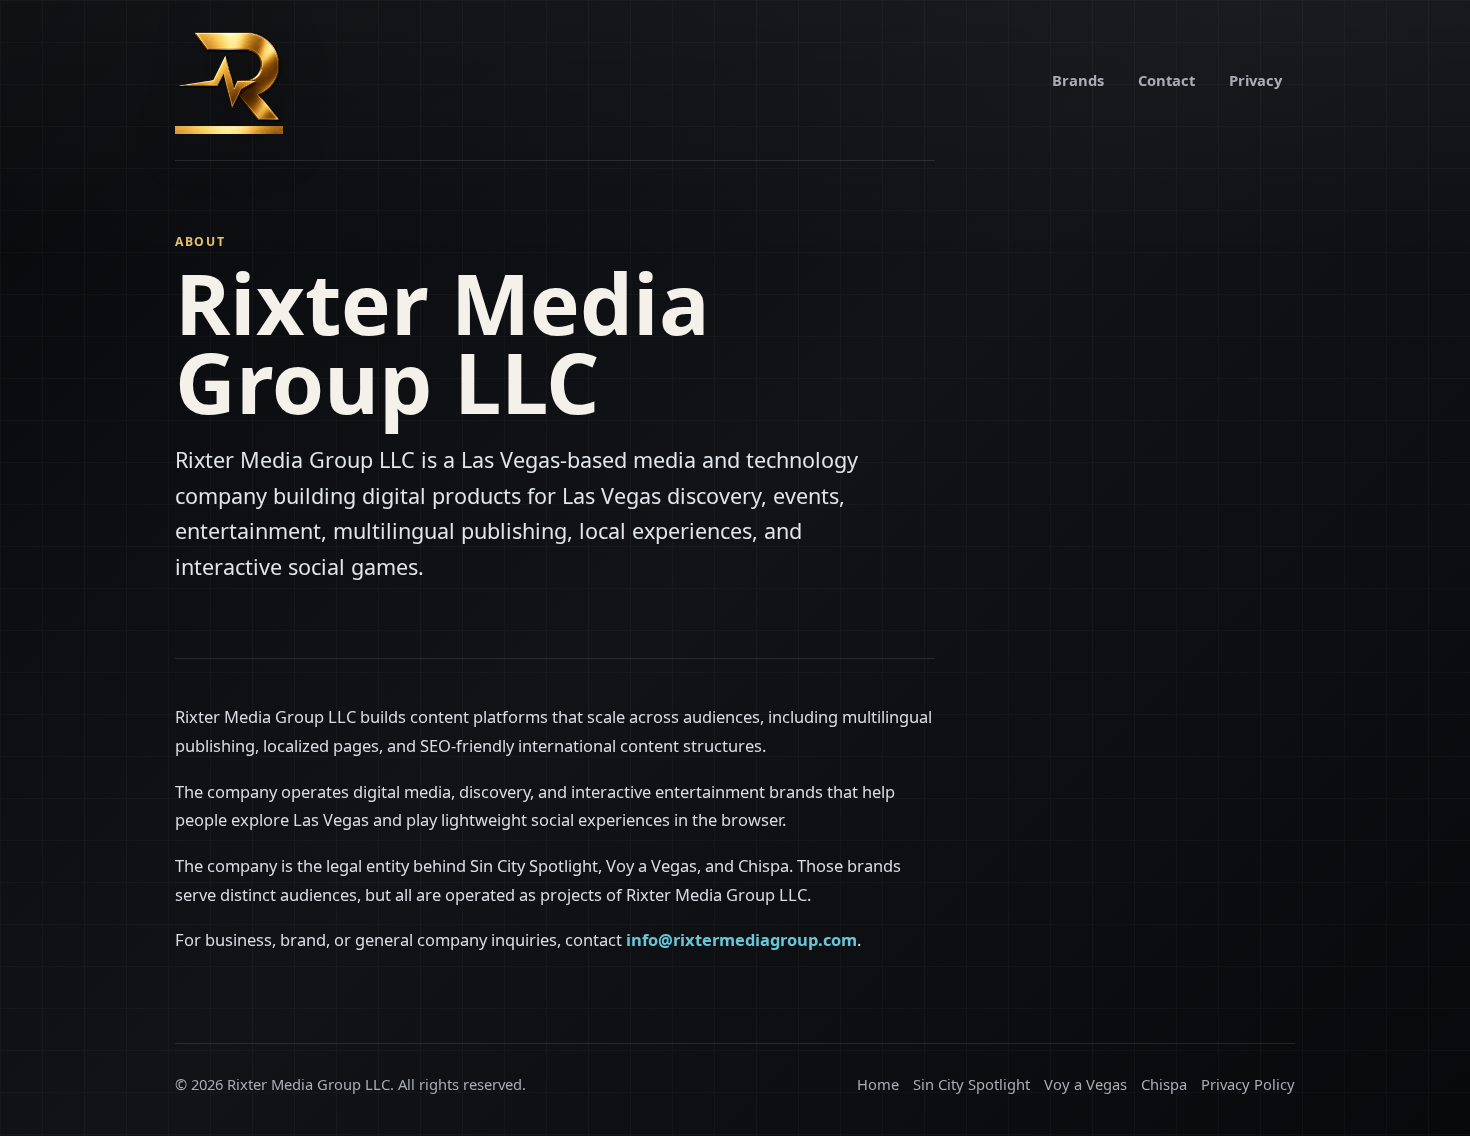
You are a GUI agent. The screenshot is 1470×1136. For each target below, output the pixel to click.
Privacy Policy (1248, 1084)
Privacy (1255, 80)
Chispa (1164, 1084)
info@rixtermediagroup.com (741, 939)
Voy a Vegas (1085, 1084)
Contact (1166, 80)
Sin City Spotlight (971, 1084)
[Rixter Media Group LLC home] (229, 80)
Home (878, 1084)
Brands (1078, 80)
